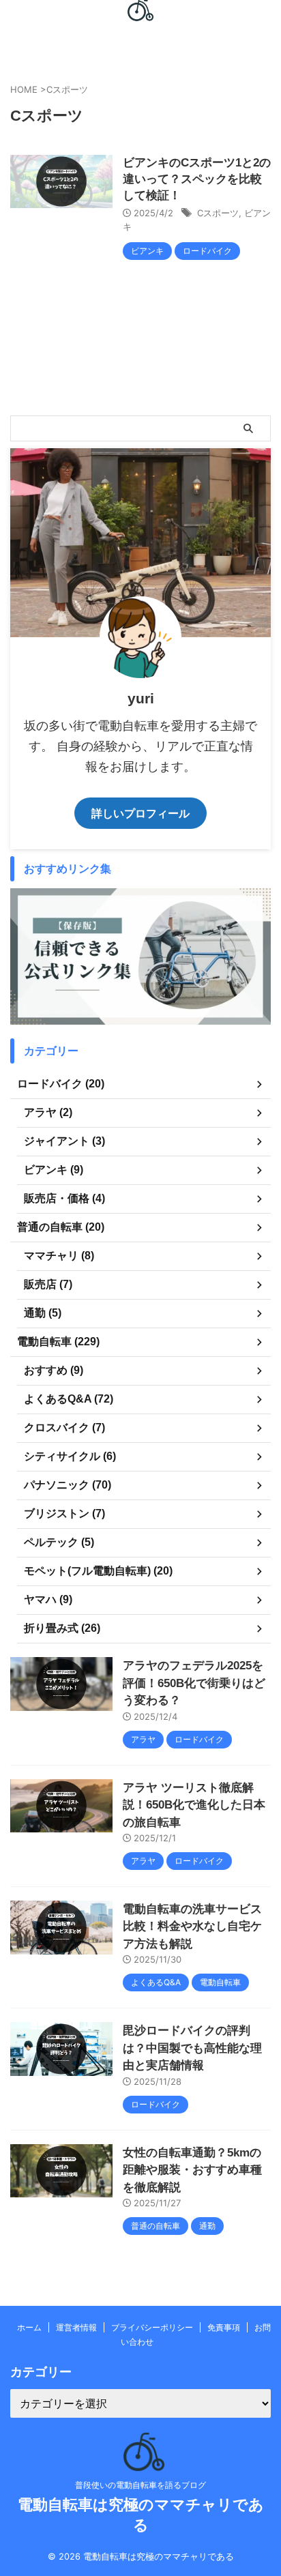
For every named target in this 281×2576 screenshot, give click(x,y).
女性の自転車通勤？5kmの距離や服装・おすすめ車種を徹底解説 (192, 2170)
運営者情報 (76, 2327)
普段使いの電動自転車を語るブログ (140, 2485)
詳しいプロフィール (140, 813)
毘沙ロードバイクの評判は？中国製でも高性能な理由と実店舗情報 (192, 2048)
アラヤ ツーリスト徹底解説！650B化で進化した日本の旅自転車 (194, 1805)
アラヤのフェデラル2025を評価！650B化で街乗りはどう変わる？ (194, 1683)
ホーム (29, 2327)
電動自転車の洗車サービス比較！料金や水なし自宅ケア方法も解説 (192, 1927)
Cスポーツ (218, 213)
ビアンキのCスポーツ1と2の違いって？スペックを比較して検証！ (197, 179)
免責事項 (224, 2327)
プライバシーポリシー (152, 2327)
